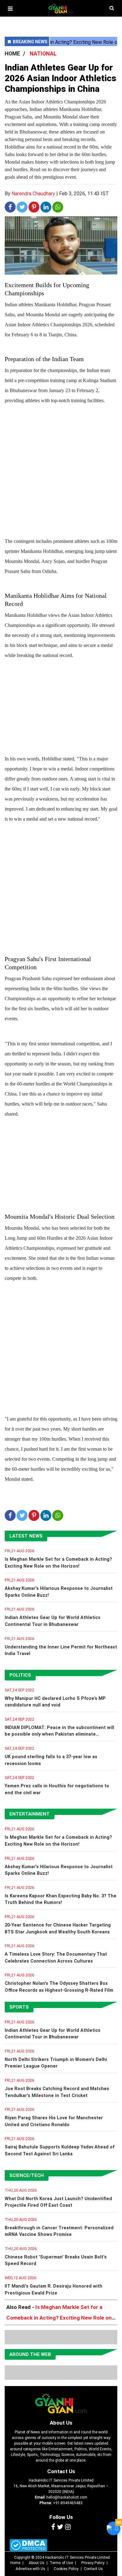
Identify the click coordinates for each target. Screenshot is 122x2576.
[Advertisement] (61, 472)
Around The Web (30, 2354)
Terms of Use (61, 2563)
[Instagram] (68, 2527)
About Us (61, 2423)
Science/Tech (27, 2175)
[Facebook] (53, 2527)
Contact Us (61, 2471)
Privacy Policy (93, 2563)
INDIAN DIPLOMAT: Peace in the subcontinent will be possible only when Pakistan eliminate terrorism (59, 1734)
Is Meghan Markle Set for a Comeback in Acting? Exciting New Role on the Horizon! (59, 2318)
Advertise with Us (30, 2569)
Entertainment (30, 1814)
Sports (19, 2007)
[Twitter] (60, 2527)
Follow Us (61, 2517)
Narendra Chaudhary (33, 194)
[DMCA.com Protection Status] (28, 2545)
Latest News (26, 1536)
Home (15, 2563)
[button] (10, 9)
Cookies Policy (66, 2569)
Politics (20, 1675)
